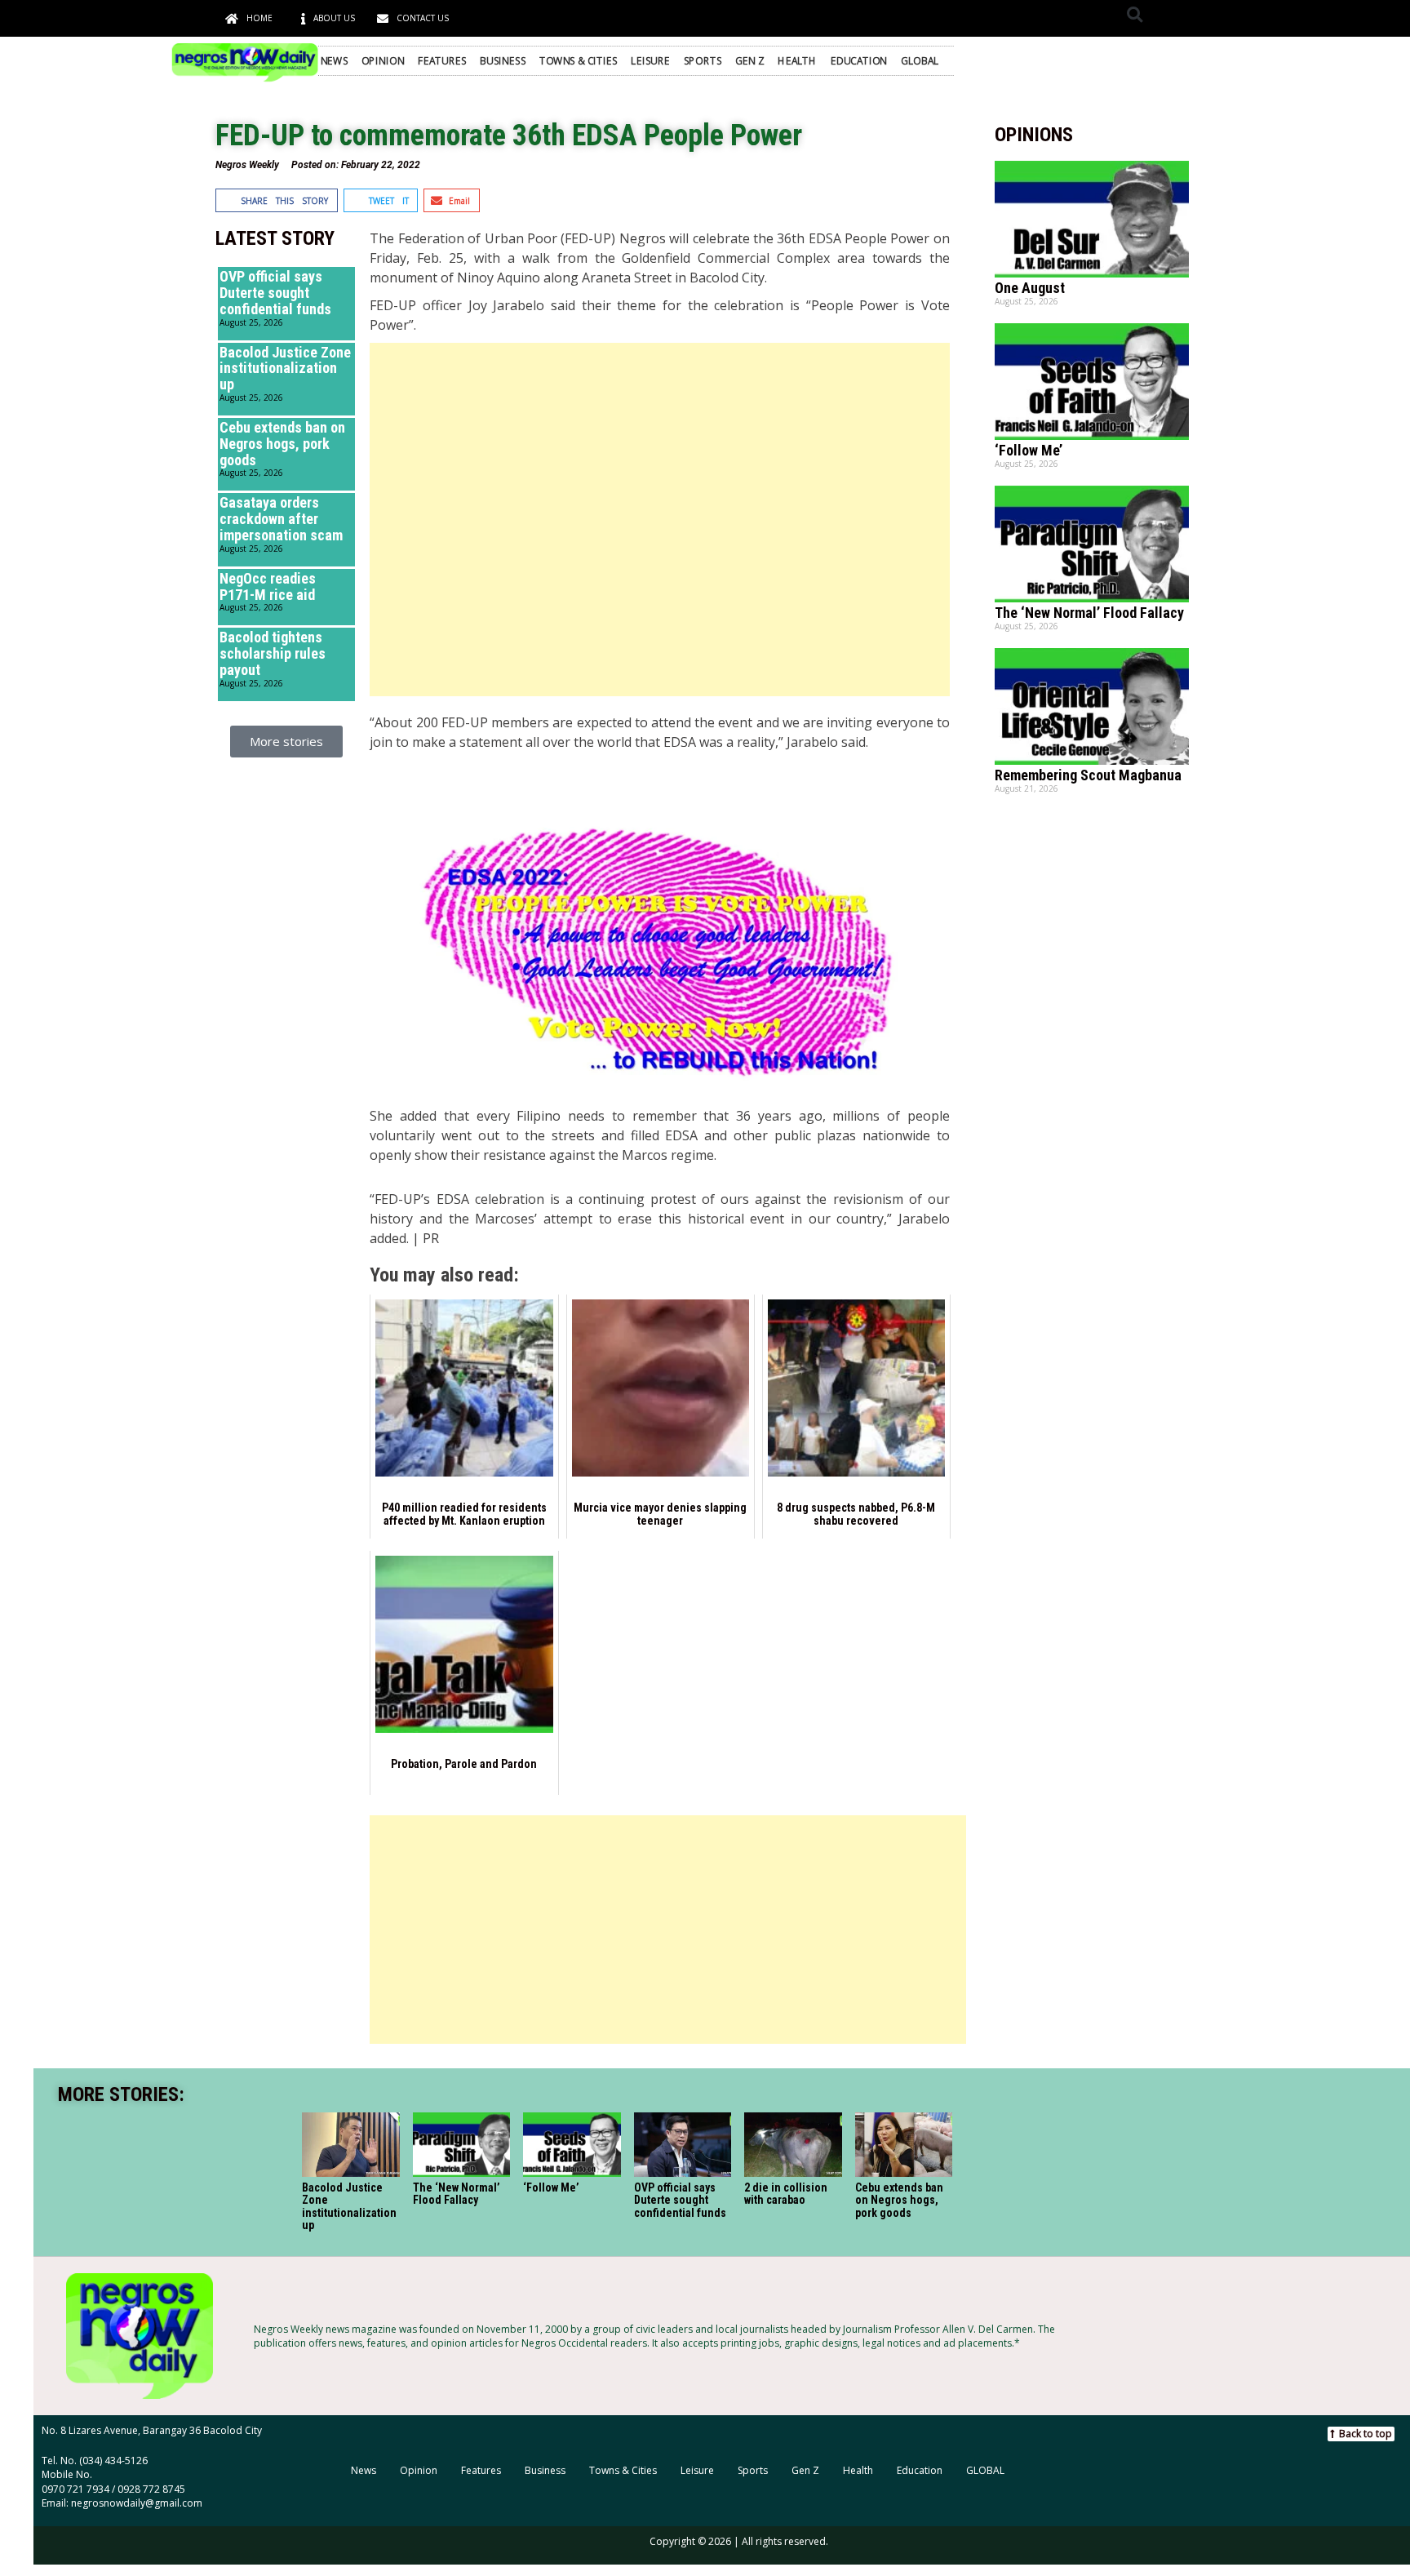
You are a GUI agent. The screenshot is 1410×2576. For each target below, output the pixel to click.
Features (442, 60)
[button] (1135, 14)
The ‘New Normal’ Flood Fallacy (1089, 613)
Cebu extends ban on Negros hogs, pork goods (282, 444)
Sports (703, 60)
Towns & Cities (579, 60)
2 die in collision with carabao (786, 2194)
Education (859, 60)
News (335, 60)
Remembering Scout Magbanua (1088, 775)
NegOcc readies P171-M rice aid (268, 586)
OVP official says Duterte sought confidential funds (275, 293)
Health (797, 60)
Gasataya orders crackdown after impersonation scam (281, 519)
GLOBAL (920, 60)
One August (1030, 288)
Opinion (383, 60)
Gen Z (749, 60)
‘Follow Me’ (1029, 450)
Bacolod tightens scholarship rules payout (273, 653)
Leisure (650, 60)
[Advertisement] (659, 520)
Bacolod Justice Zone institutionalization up (285, 369)
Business (503, 60)
